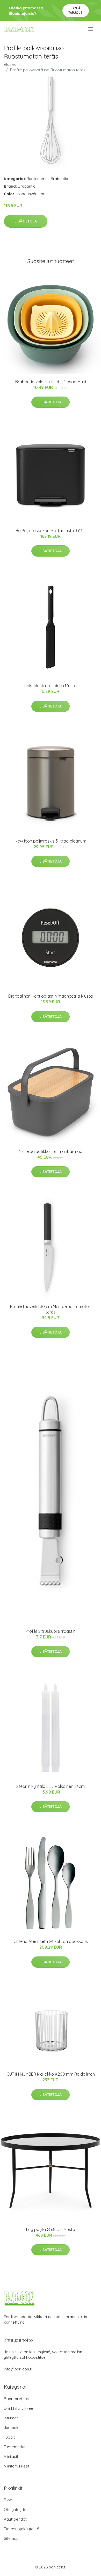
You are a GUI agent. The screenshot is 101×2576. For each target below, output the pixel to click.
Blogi (9, 2500)
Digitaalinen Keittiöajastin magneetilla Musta (51, 996)
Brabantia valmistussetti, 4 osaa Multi (51, 382)
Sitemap (11, 2538)
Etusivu (10, 64)
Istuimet (11, 2418)
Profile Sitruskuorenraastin (51, 1631)
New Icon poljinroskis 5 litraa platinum (51, 841)
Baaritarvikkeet (18, 2399)
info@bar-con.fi (18, 2369)
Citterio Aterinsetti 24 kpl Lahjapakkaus (51, 1941)
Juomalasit (14, 2428)
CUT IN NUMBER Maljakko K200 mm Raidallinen (51, 2074)
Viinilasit (11, 2456)
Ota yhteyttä (15, 2510)
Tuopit (9, 2437)
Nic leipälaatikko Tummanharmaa (51, 1151)
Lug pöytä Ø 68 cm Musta (51, 2229)
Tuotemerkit (38, 179)
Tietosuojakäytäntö (22, 2529)
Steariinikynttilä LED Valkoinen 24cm (51, 1786)
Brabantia (59, 179)
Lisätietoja (26, 221)
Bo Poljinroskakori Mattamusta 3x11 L (51, 531)
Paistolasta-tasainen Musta (51, 686)
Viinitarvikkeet (17, 2466)
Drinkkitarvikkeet (19, 2408)
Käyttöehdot (15, 2519)
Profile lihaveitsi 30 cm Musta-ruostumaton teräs (51, 1309)
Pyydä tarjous (75, 10)
